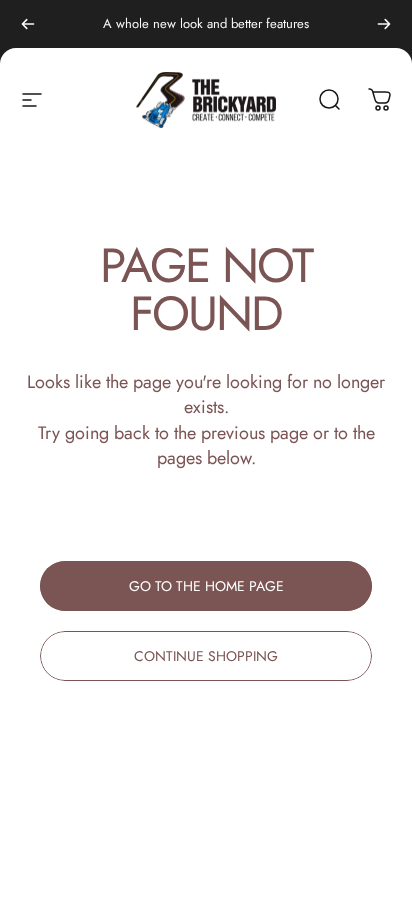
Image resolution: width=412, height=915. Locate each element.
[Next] (384, 24)
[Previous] (28, 24)
